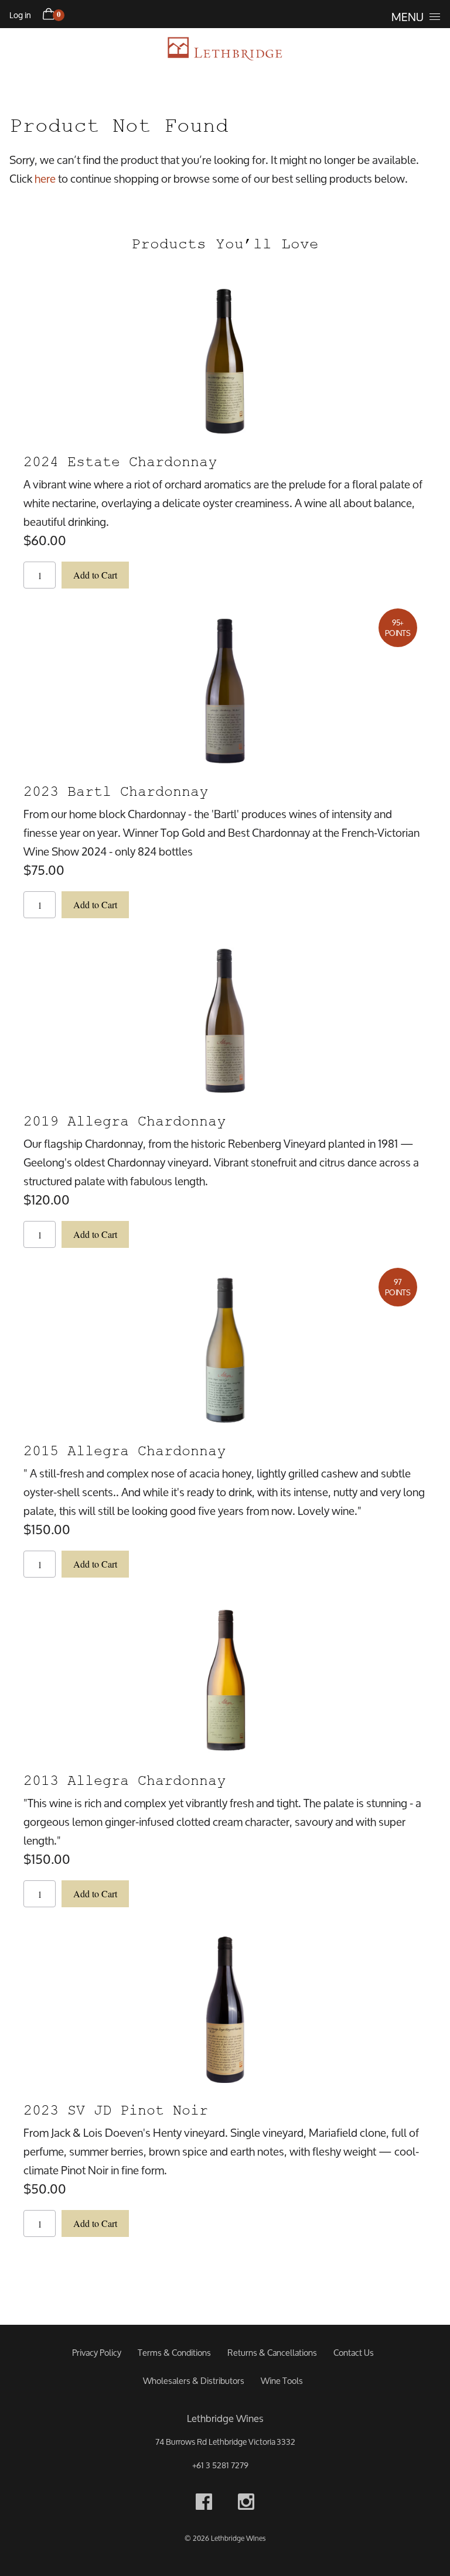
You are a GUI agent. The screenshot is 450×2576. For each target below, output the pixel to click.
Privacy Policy (97, 2353)
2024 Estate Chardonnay (120, 462)
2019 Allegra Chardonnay (125, 1121)
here (45, 178)
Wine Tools (282, 2381)
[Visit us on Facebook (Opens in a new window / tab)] (204, 2504)
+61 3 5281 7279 (220, 2465)
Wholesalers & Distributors (194, 2381)
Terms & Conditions (174, 2353)
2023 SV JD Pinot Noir (116, 2110)
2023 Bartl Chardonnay (116, 791)
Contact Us (354, 2353)
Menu (408, 17)
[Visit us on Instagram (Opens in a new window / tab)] (246, 2504)
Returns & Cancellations (272, 2353)
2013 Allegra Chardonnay (125, 1780)
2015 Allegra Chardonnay (125, 1451)
